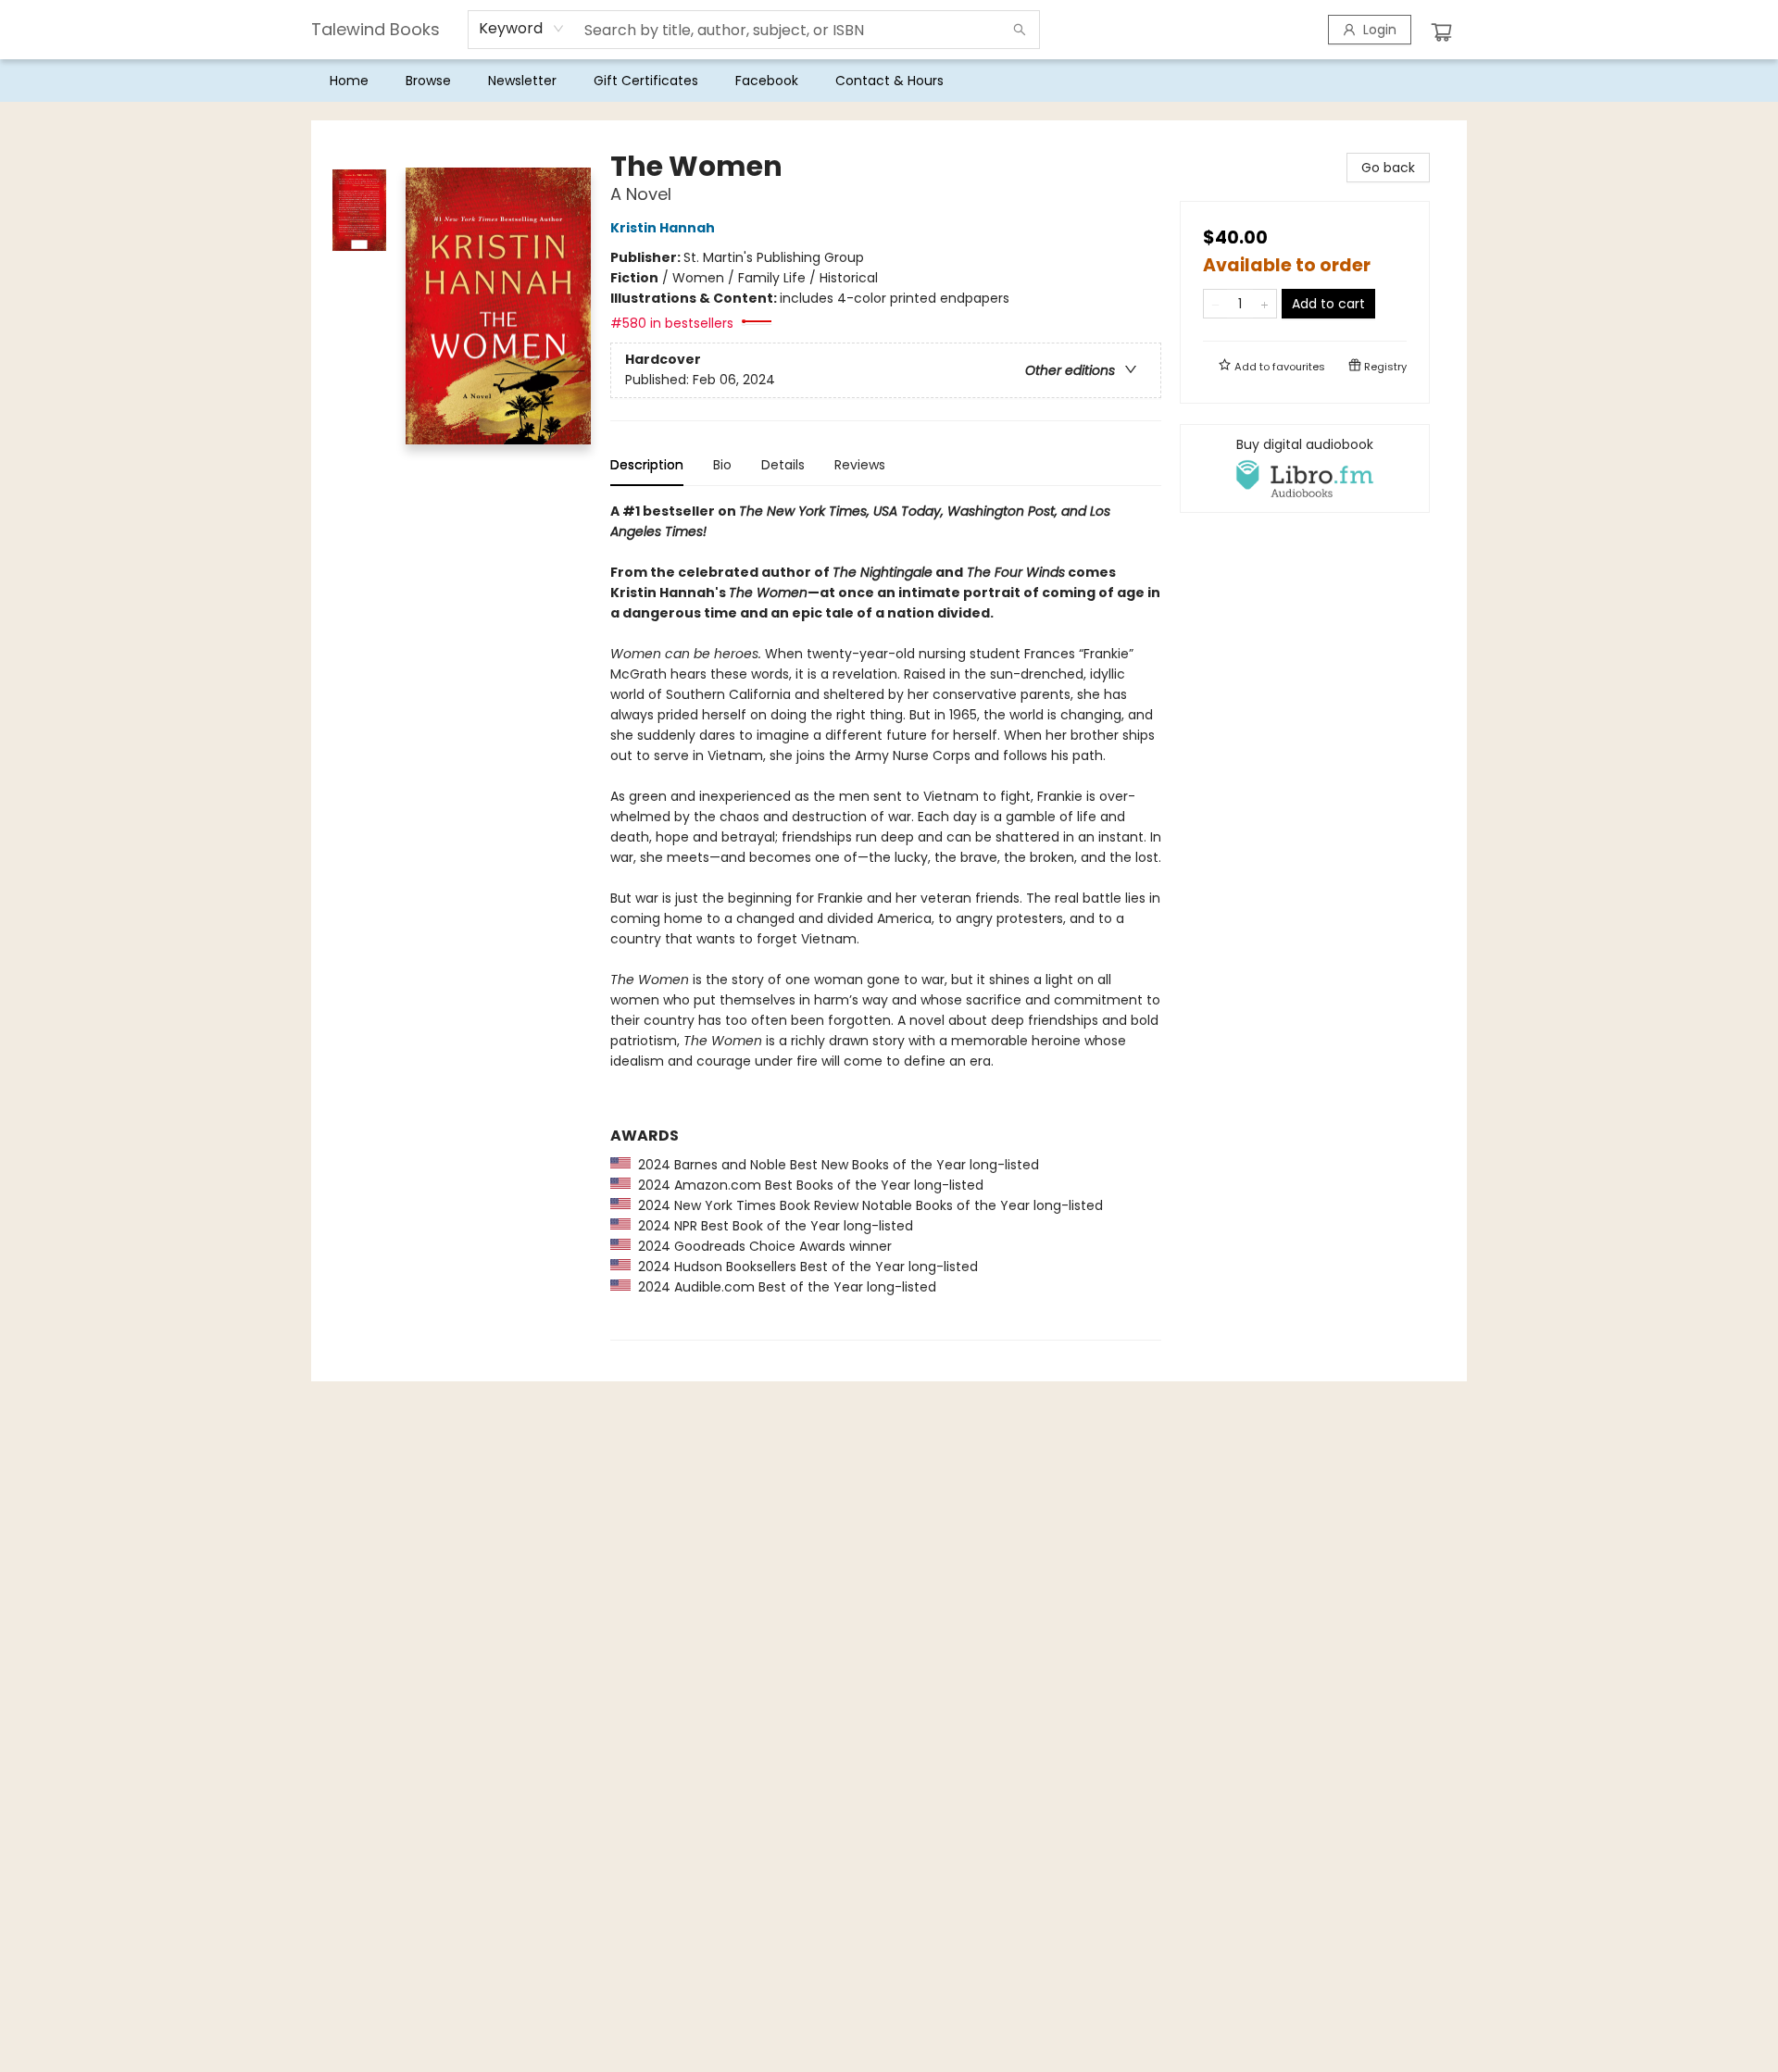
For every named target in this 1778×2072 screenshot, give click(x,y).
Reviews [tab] (860, 465)
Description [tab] (647, 465)
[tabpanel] (886, 921)
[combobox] (522, 29)
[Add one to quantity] (1265, 304)
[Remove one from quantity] (1215, 304)
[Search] (1020, 30)
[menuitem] (349, 81)
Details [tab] (783, 465)
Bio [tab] (722, 465)
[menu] (889, 81)
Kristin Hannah (663, 228)
